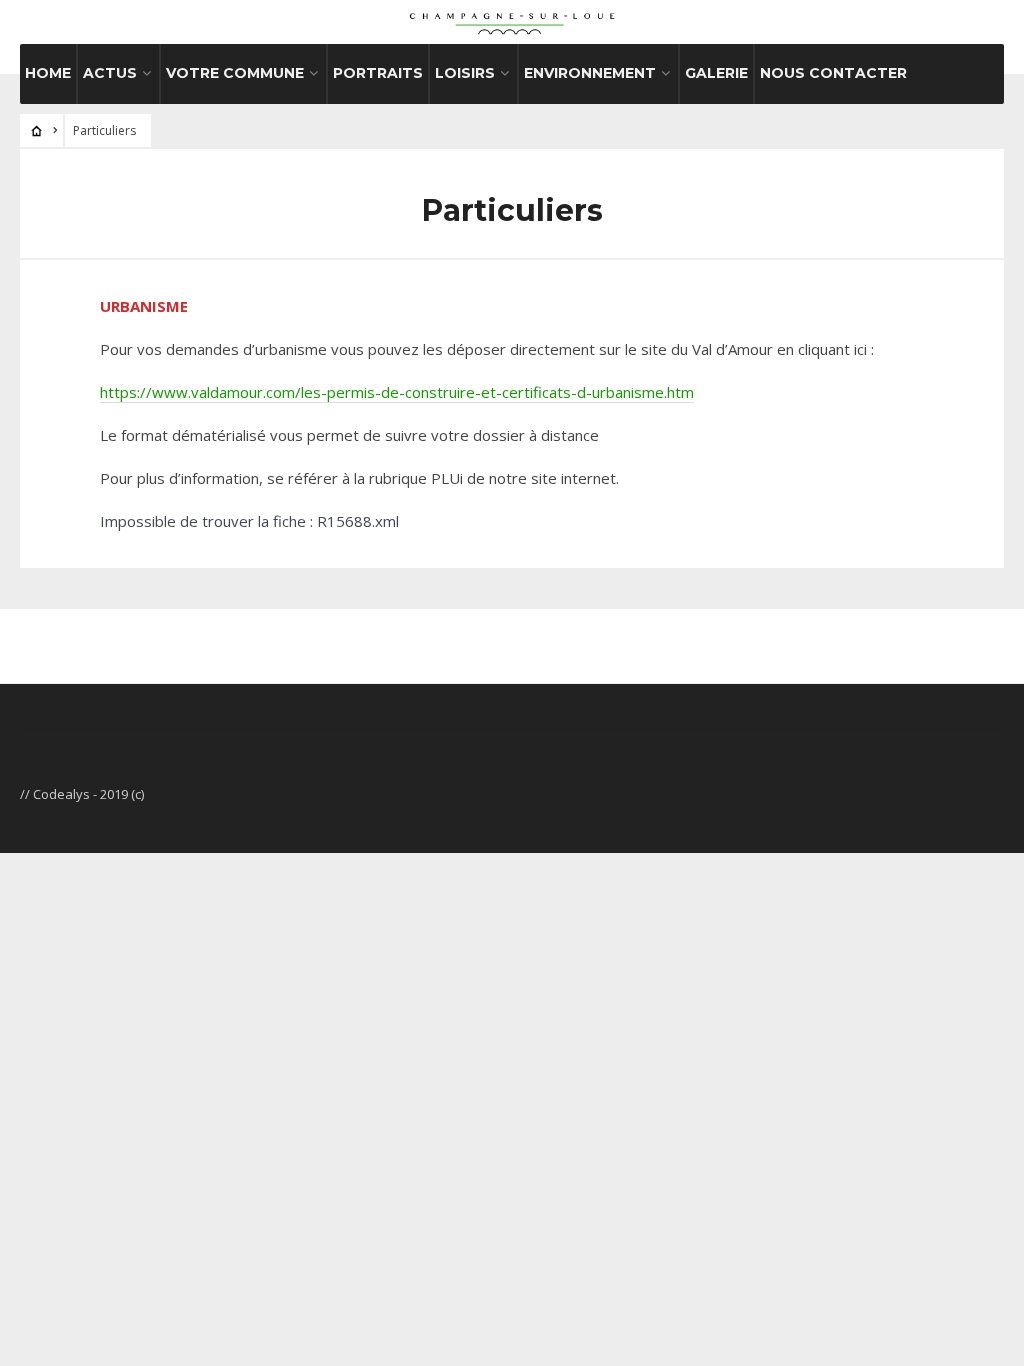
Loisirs (465, 73)
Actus (110, 73)
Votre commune (235, 73)
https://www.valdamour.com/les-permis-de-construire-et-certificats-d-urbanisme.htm (397, 392)
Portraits (378, 73)
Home (48, 73)
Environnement (590, 73)
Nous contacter (833, 73)
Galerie (716, 73)
